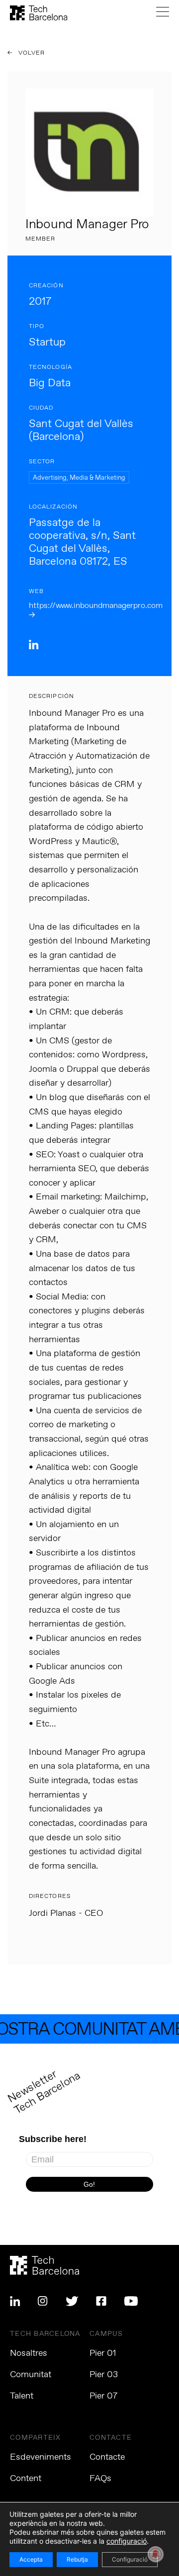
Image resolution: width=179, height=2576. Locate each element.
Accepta (31, 2559)
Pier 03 (104, 2375)
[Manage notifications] (156, 2554)
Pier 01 (103, 2353)
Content (26, 2479)
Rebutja (77, 2559)
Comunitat (31, 2375)
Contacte (107, 2457)
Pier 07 (103, 2396)
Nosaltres (29, 2353)
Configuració (130, 2559)
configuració (127, 2541)
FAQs (100, 2479)
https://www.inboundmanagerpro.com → (96, 610)
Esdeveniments (41, 2457)
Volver (31, 53)
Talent (22, 2396)
